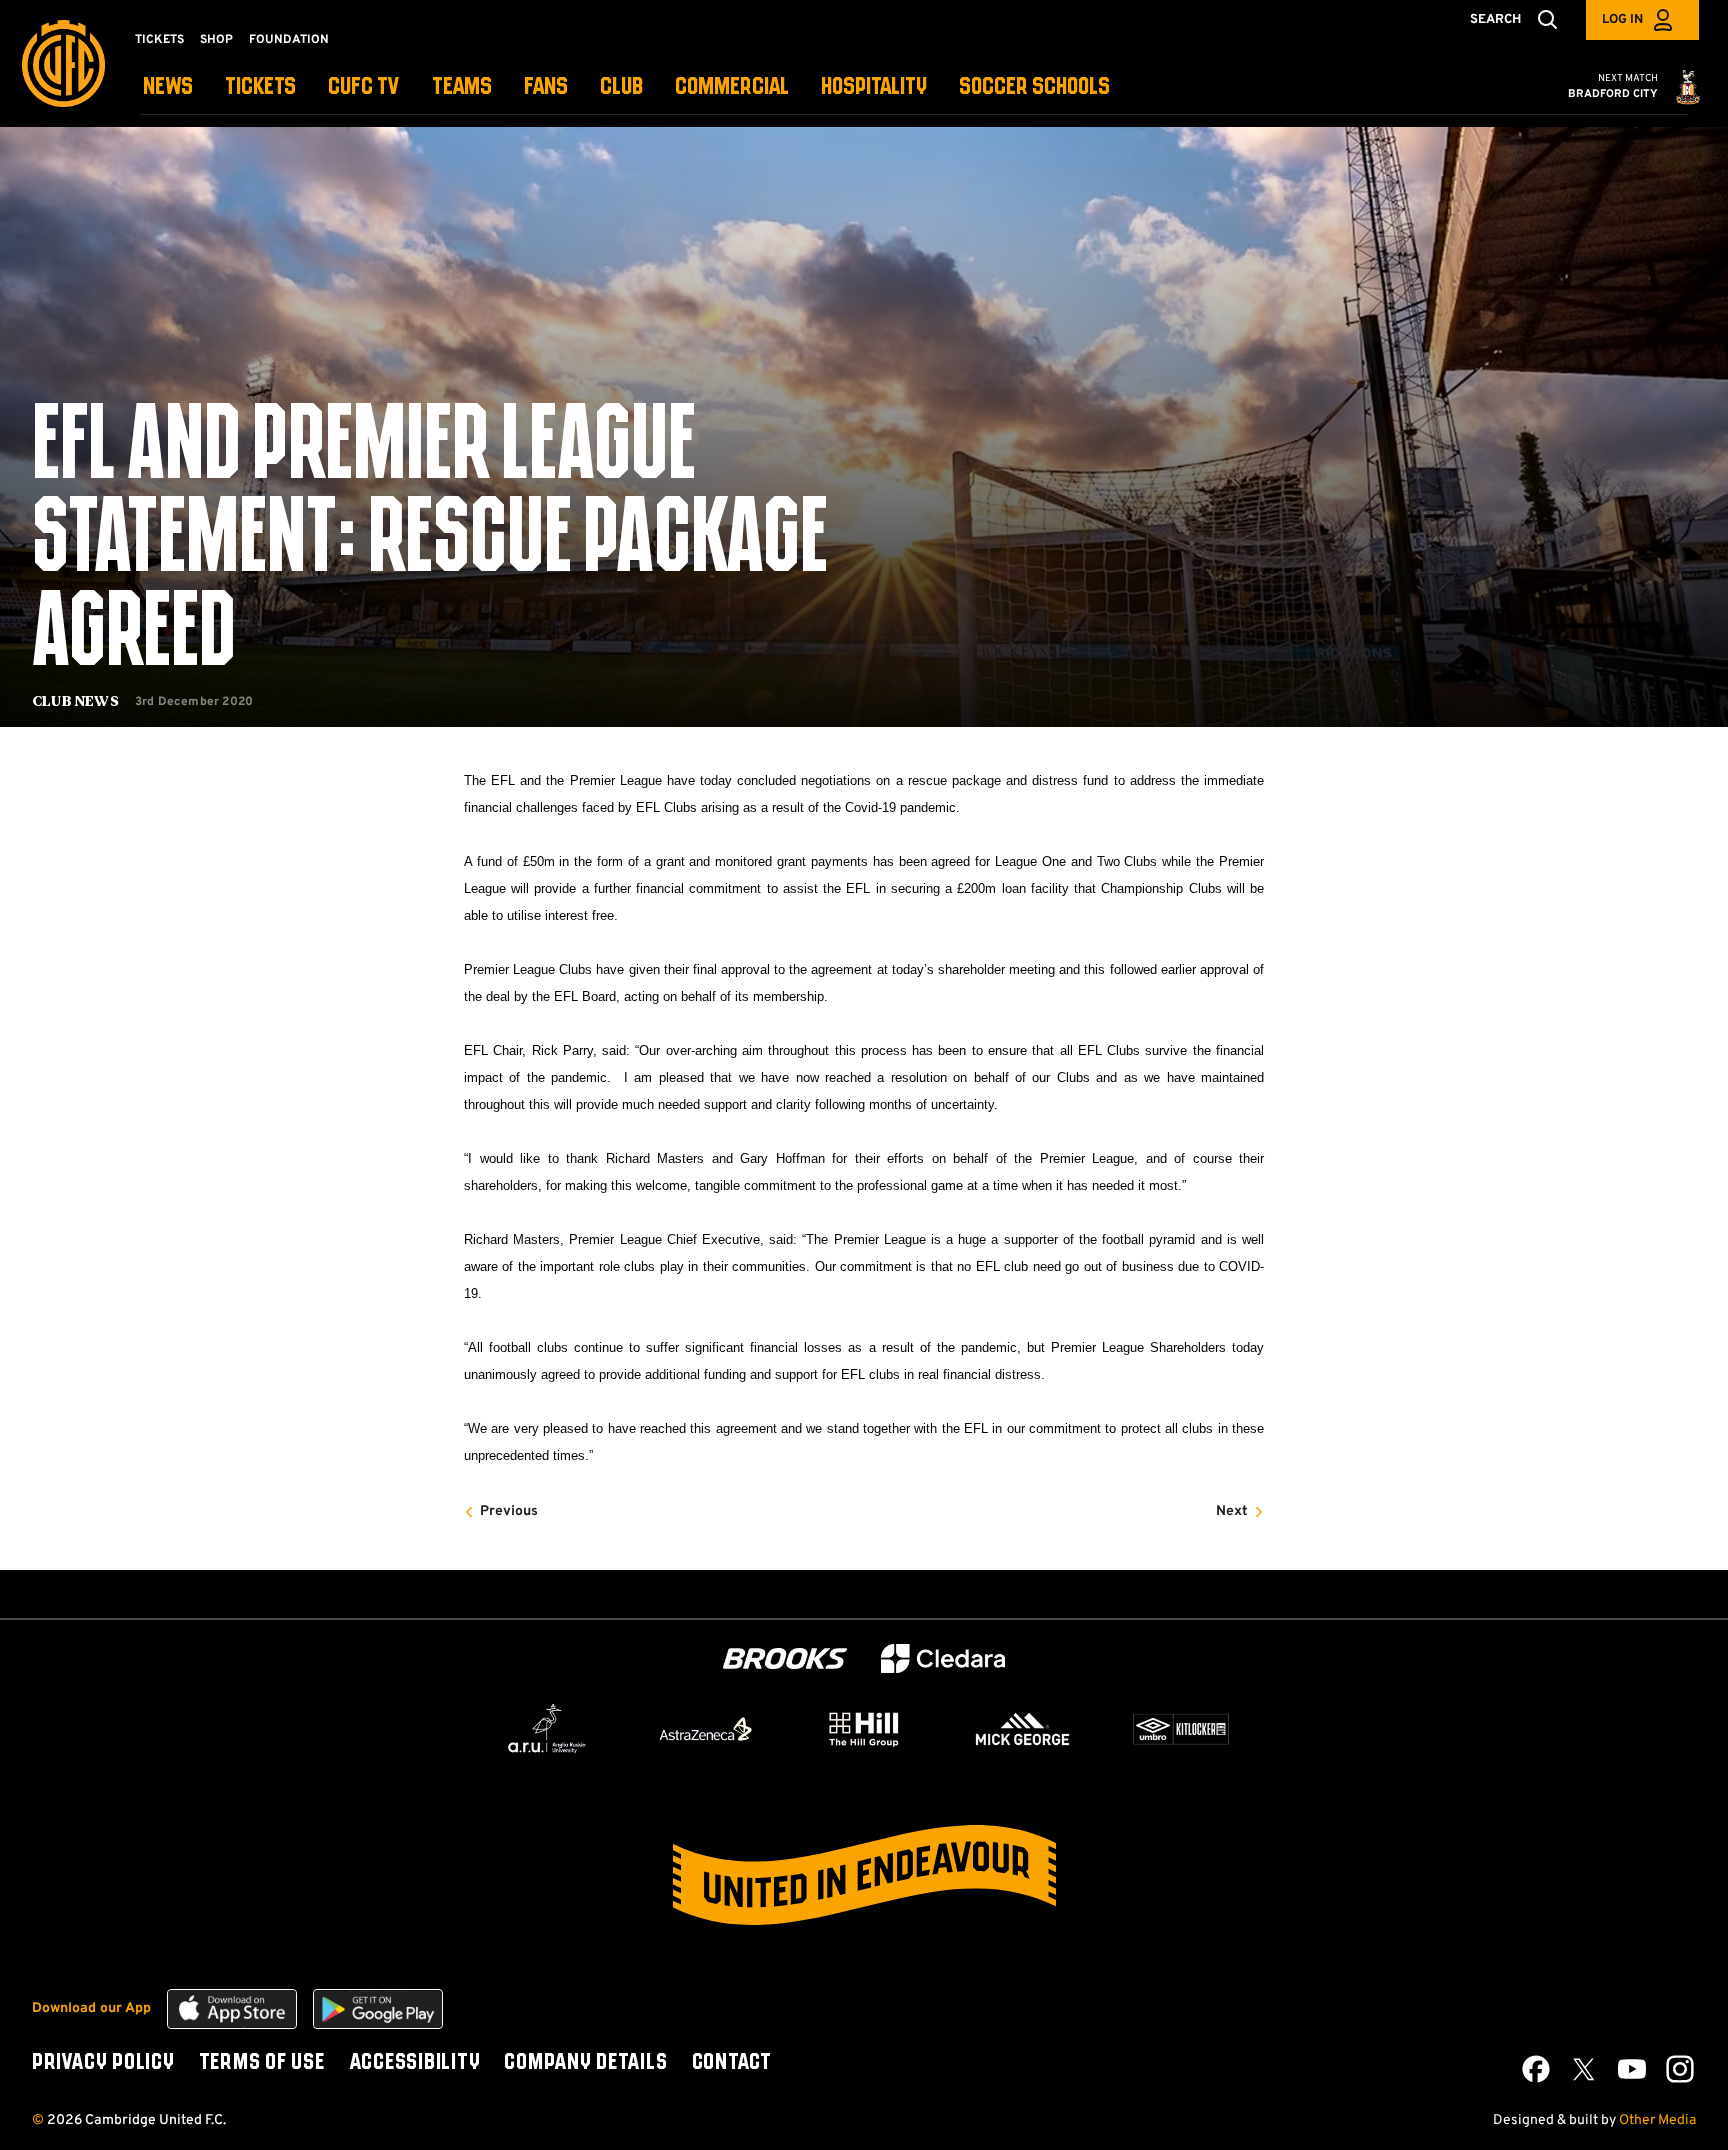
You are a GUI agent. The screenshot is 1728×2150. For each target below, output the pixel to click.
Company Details (585, 2063)
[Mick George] (1023, 1729)
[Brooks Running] (785, 1658)
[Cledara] (943, 1658)
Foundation (289, 40)
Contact (732, 2063)
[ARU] (547, 1729)
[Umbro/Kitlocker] (1181, 1729)
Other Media (1657, 2120)
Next (1232, 1511)
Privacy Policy (103, 2063)
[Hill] (864, 1729)
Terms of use (262, 2063)
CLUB (621, 87)
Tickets (159, 40)
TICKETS (260, 87)
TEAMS (462, 87)
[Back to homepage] (63, 63)
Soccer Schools (1034, 87)
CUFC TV (364, 87)
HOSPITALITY (874, 87)
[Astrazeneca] (706, 1729)
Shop (216, 40)
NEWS (168, 87)
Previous (509, 1511)
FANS (546, 87)
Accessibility (415, 2063)
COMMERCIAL (732, 87)
